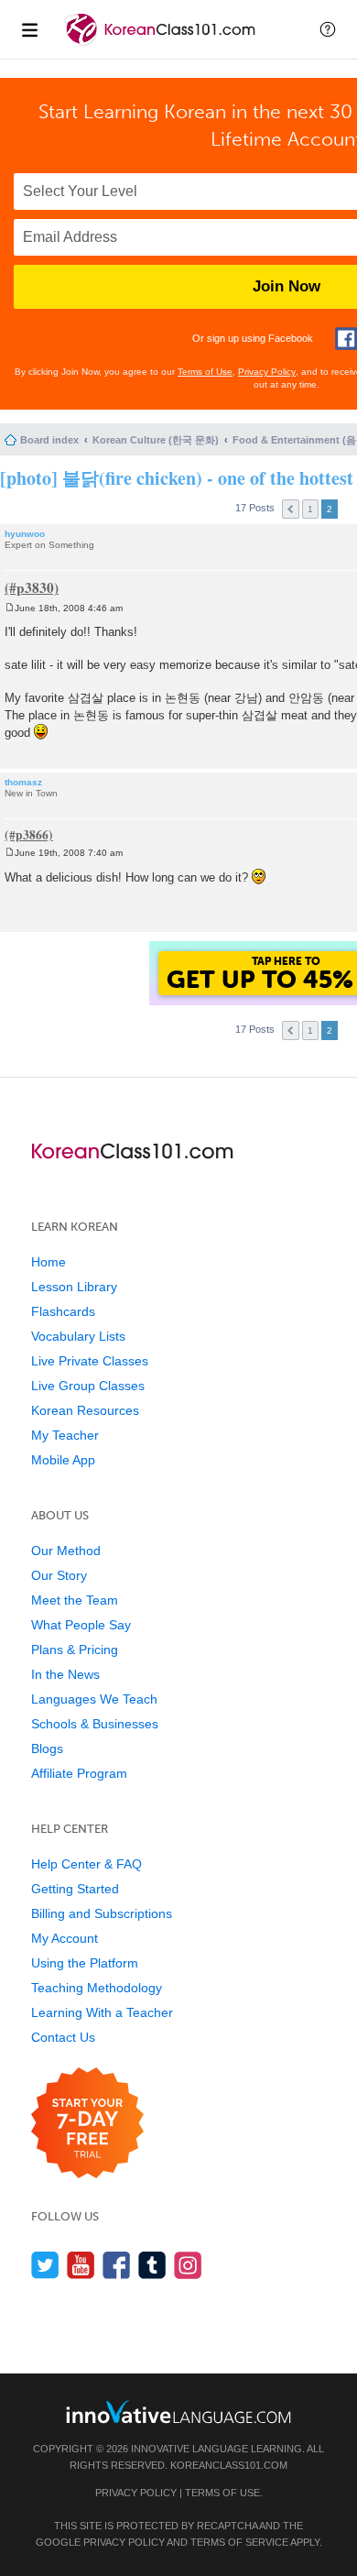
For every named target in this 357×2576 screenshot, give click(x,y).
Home (49, 1262)
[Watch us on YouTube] (81, 2265)
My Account (65, 1938)
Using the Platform (85, 1963)
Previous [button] (291, 509)
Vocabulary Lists (78, 1336)
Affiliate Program (79, 1773)
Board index (49, 440)
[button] (328, 29)
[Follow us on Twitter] (45, 2265)
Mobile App (63, 1460)
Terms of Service (239, 2542)
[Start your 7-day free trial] (87, 2124)
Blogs (47, 1748)
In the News (65, 1674)
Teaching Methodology (97, 1988)
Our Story (59, 1575)
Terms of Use (205, 372)
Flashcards (63, 1311)
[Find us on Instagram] (188, 2265)
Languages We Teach (94, 1699)
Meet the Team (75, 1600)
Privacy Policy (267, 372)
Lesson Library (74, 1287)
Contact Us (63, 2037)
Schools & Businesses (95, 1724)
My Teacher (65, 1435)
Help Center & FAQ (87, 1864)
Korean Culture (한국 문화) (156, 440)
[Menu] (29, 29)
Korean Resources (85, 1410)
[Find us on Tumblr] (152, 2265)
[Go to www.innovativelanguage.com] (178, 2412)
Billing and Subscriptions (102, 1913)
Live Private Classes (90, 1361)
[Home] (162, 44)
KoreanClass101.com (229, 2465)
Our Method (66, 1551)
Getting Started (75, 1889)
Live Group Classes (88, 1386)
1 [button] (310, 509)
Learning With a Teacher (102, 2012)
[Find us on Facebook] (117, 2265)
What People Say (81, 1625)
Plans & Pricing (75, 1650)
